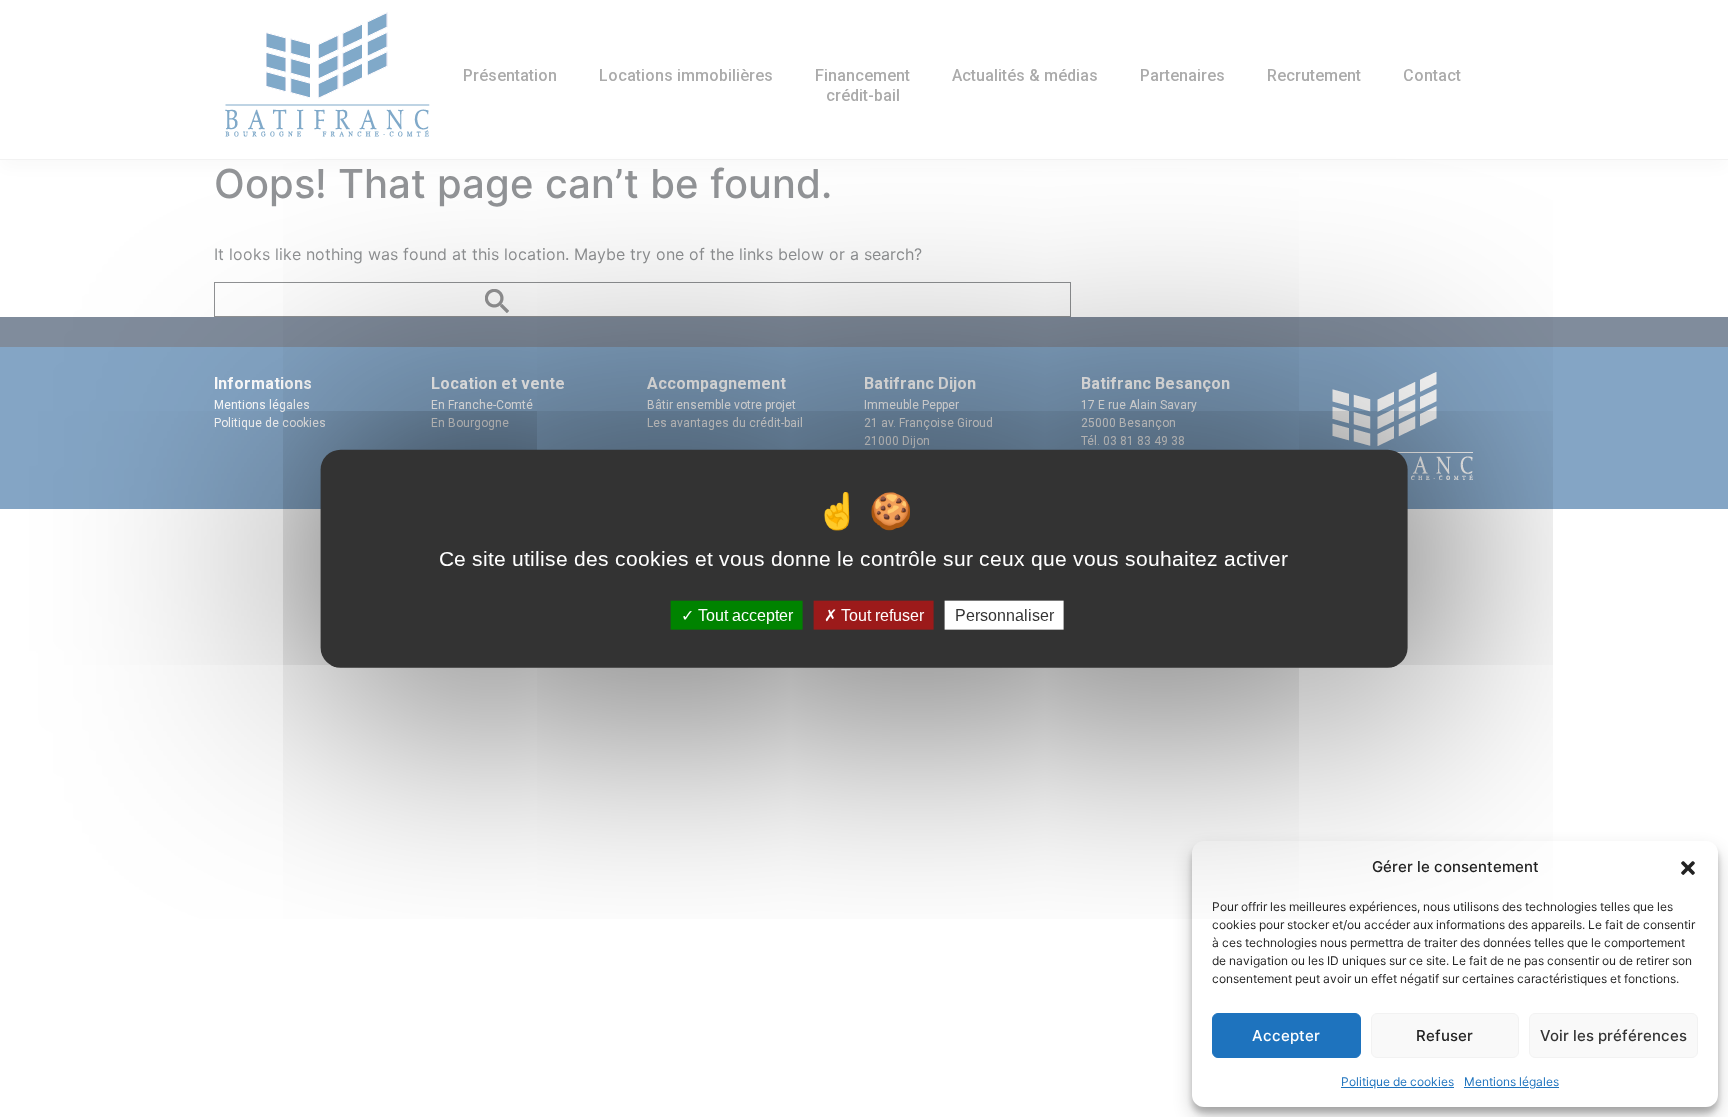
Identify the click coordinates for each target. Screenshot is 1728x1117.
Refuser (1444, 1035)
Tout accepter (743, 615)
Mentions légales (1511, 1081)
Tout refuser (880, 615)
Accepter (1286, 1035)
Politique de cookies (1397, 1081)
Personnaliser (1004, 615)
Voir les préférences (1613, 1035)
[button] (1688, 867)
